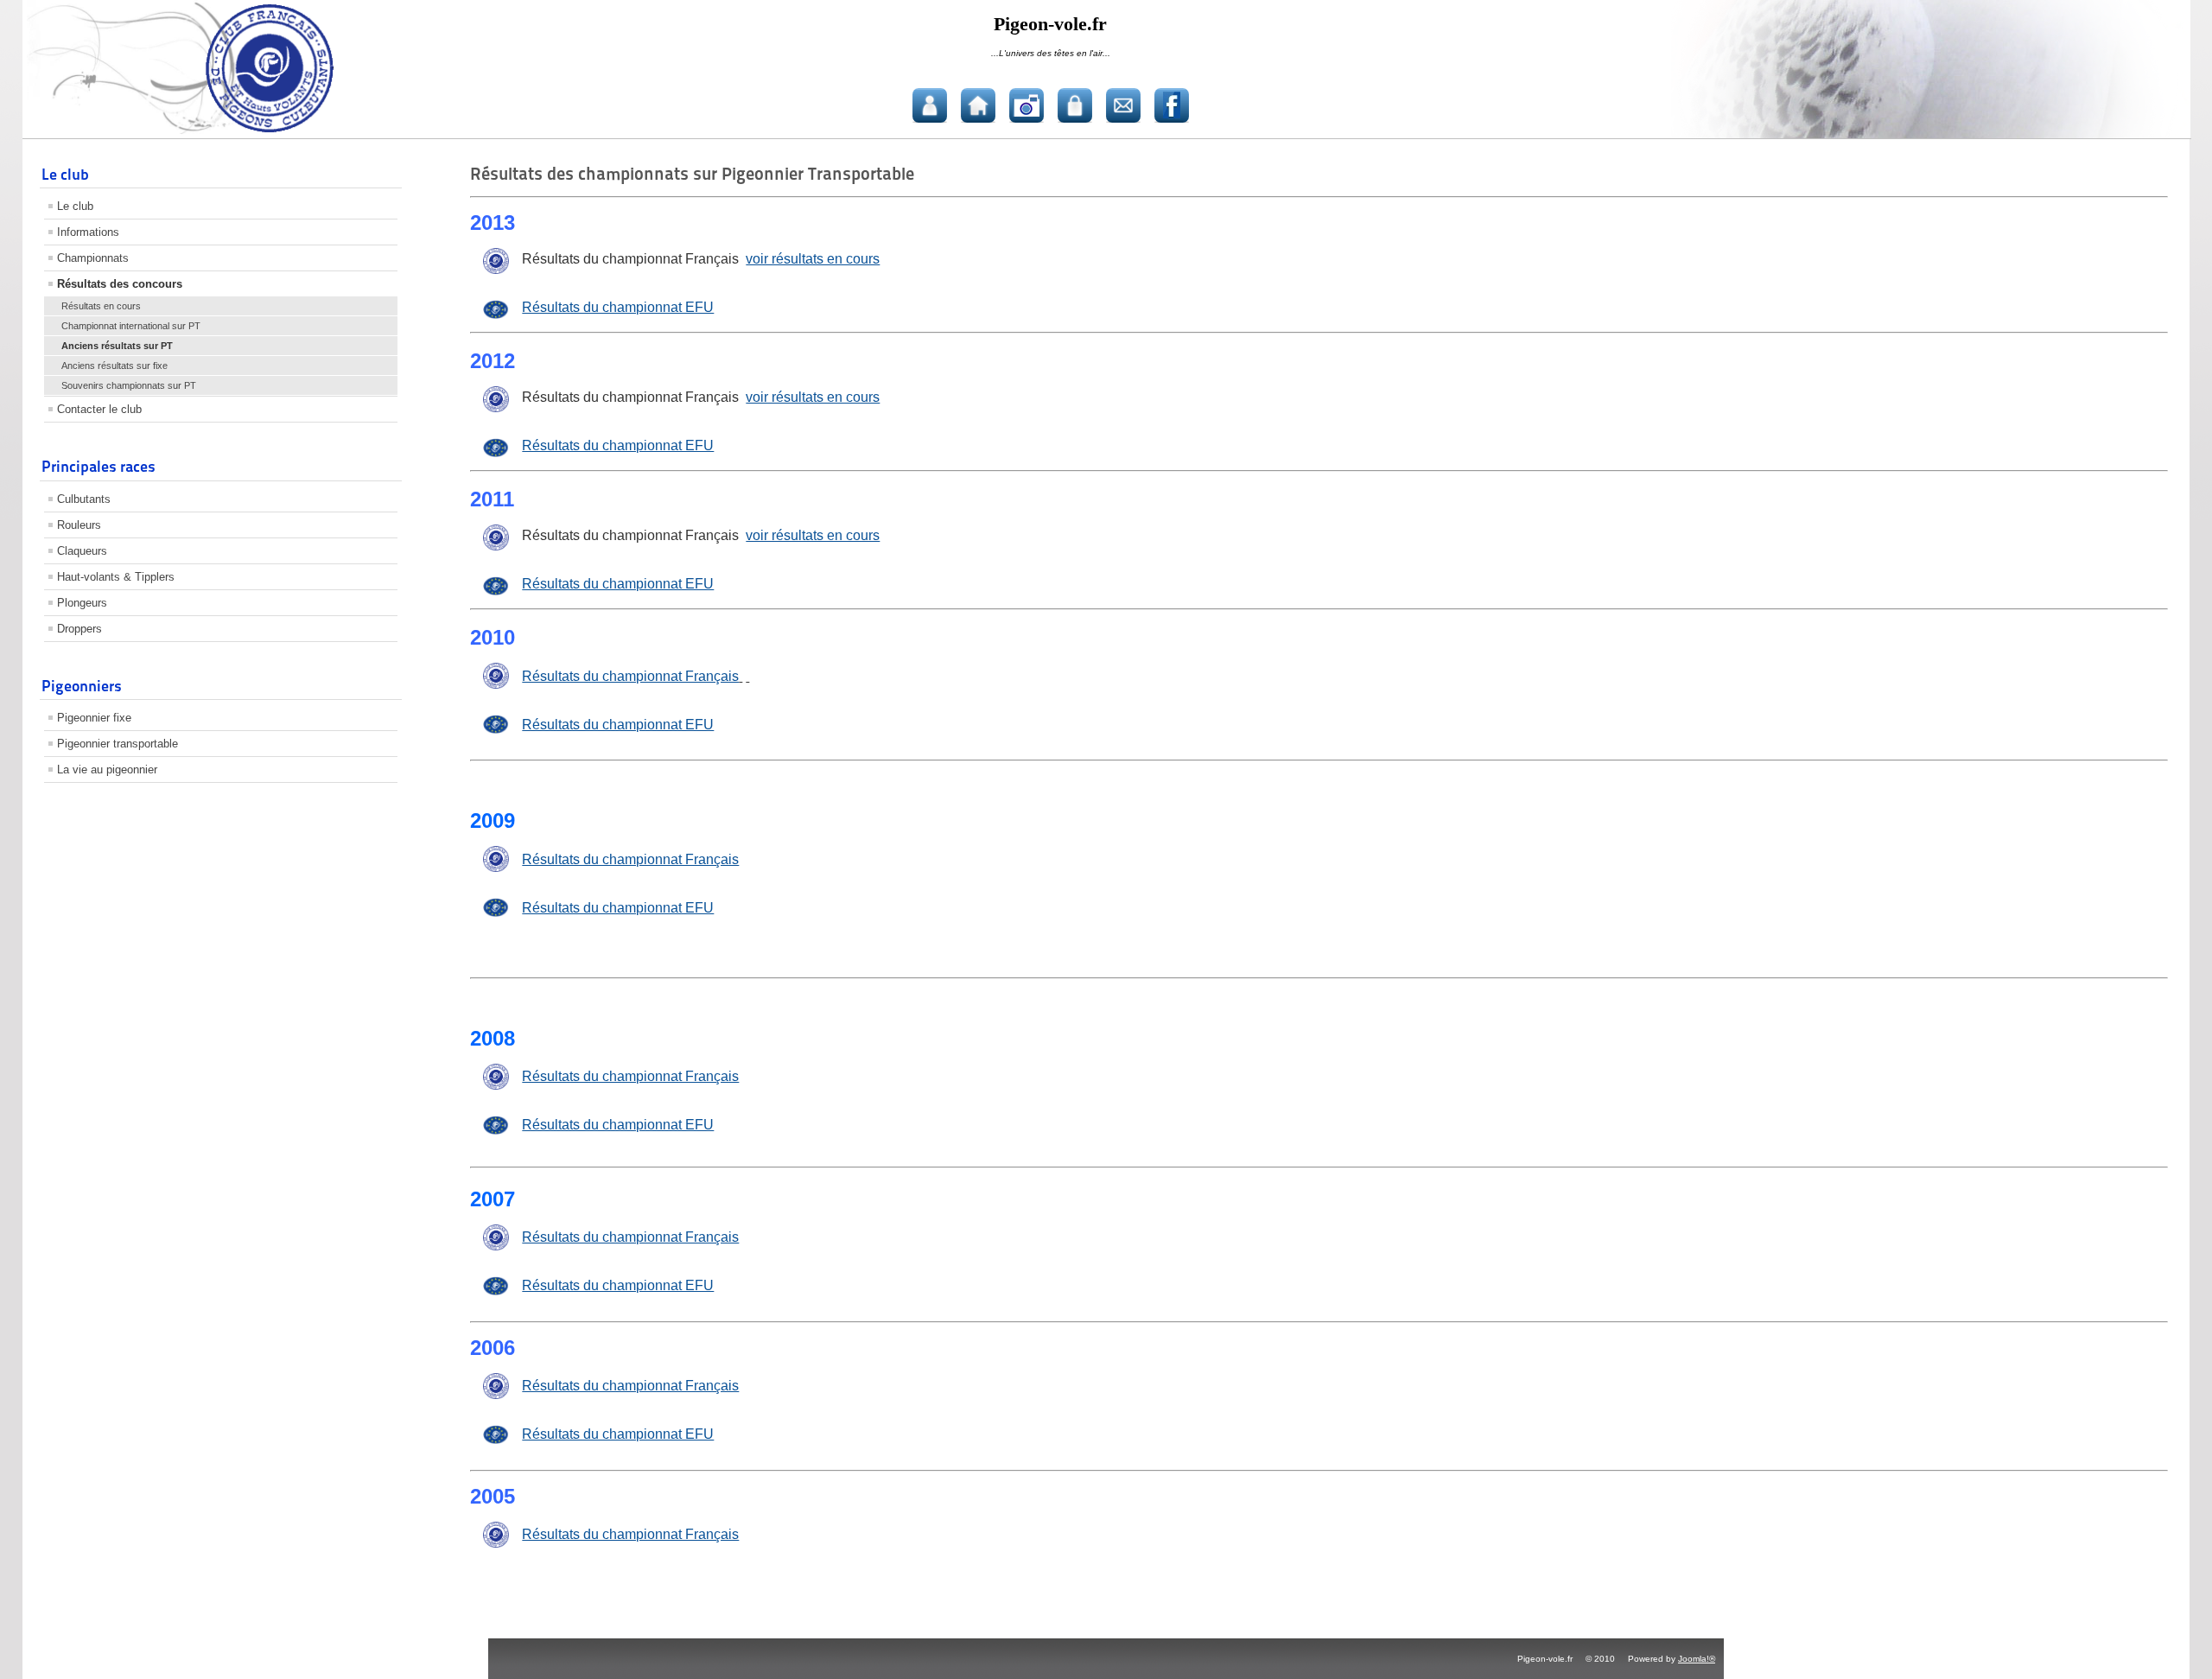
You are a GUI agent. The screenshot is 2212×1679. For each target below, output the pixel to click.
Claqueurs (82, 551)
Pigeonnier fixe (94, 718)
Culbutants (84, 499)
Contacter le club (99, 409)
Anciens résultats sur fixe (114, 366)
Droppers (79, 629)
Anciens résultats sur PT (117, 346)
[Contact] (1123, 105)
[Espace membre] (1075, 105)
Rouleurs (79, 525)
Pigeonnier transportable (118, 744)
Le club (75, 206)
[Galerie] (1027, 105)
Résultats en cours (101, 306)
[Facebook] (1172, 105)
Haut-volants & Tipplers (116, 577)
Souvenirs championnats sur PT (129, 385)
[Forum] (930, 105)
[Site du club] (978, 105)
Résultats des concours (120, 284)
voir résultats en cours (813, 259)
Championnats (93, 258)
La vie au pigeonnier (107, 770)
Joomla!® (1697, 1659)
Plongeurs (82, 603)
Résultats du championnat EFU (618, 307)
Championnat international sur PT (131, 326)
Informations (88, 232)
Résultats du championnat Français (630, 859)
